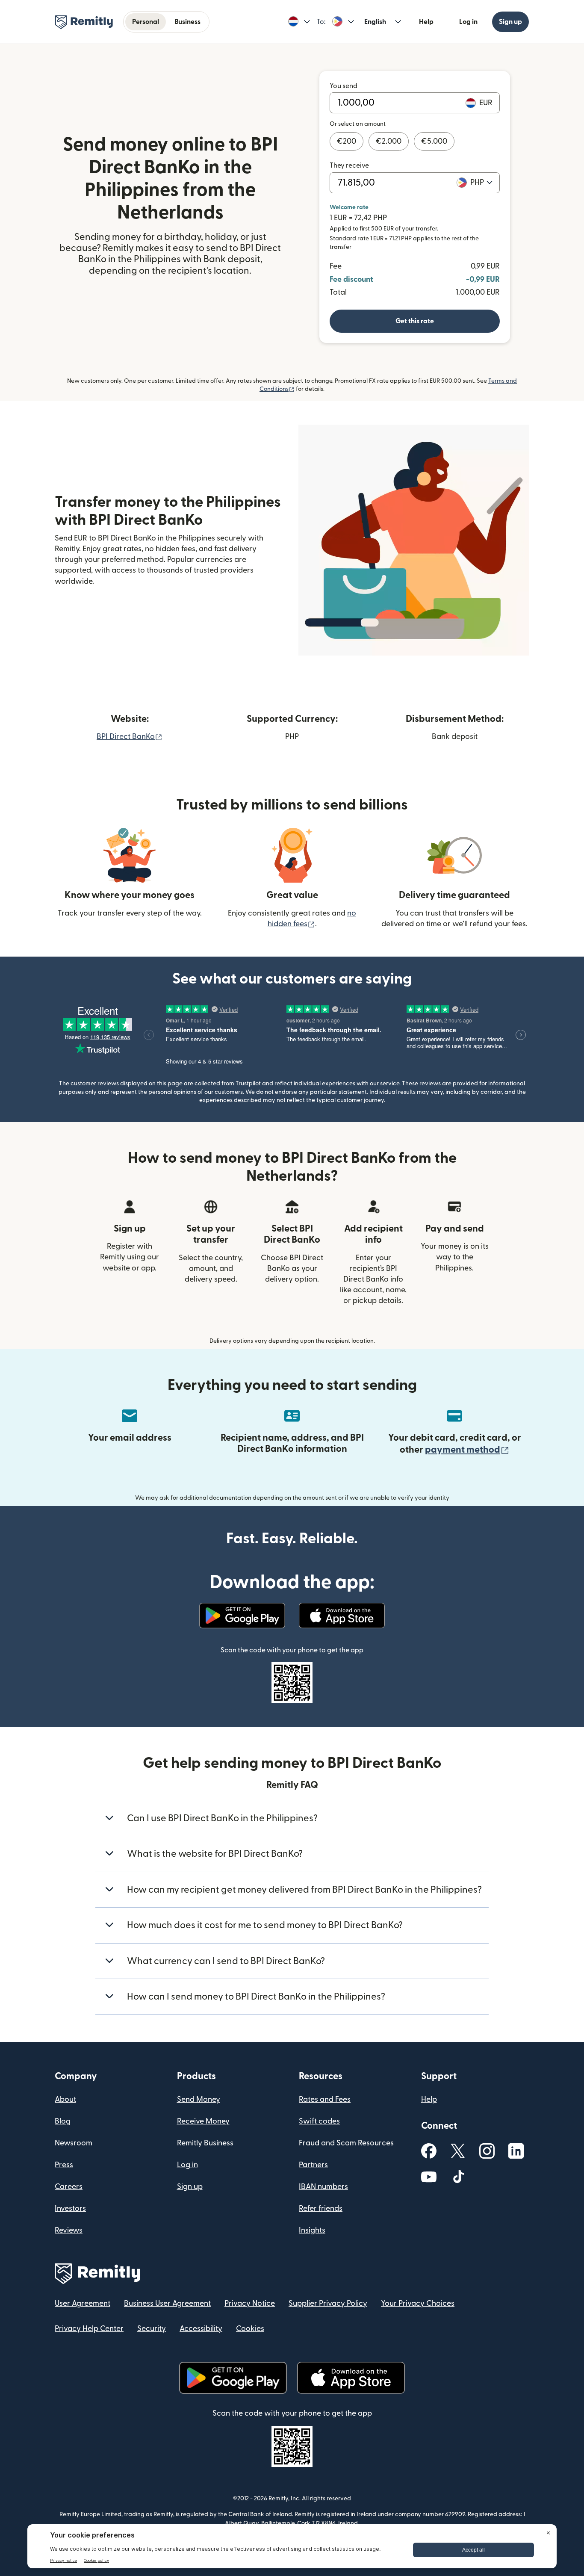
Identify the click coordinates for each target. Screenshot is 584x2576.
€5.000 (434, 141)
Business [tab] (187, 22)
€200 (347, 141)
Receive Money (203, 2121)
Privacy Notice (250, 2303)
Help (426, 22)
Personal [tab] (146, 22)
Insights (312, 2230)
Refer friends (321, 2208)
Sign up (510, 22)
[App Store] (342, 1616)
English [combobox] (375, 22)
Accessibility (201, 2329)
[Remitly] (84, 22)
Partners (313, 2165)
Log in (468, 22)
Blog (63, 2121)
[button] (299, 22)
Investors (70, 2208)
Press (64, 2165)
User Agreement (83, 2303)
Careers (69, 2187)
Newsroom (74, 2143)
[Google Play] (242, 1616)
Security (152, 2329)
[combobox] (481, 183)
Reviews (69, 2230)
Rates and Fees (325, 2099)
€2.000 (389, 141)
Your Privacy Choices (418, 2303)
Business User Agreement (167, 2303)
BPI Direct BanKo (130, 737)
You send (344, 86)
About (65, 2099)
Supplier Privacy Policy (328, 2303)
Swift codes (319, 2121)
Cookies (250, 2329)
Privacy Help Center (89, 2329)
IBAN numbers (323, 2187)
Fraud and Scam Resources (346, 2143)
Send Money (199, 2099)
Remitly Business (205, 2143)
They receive (349, 165)
